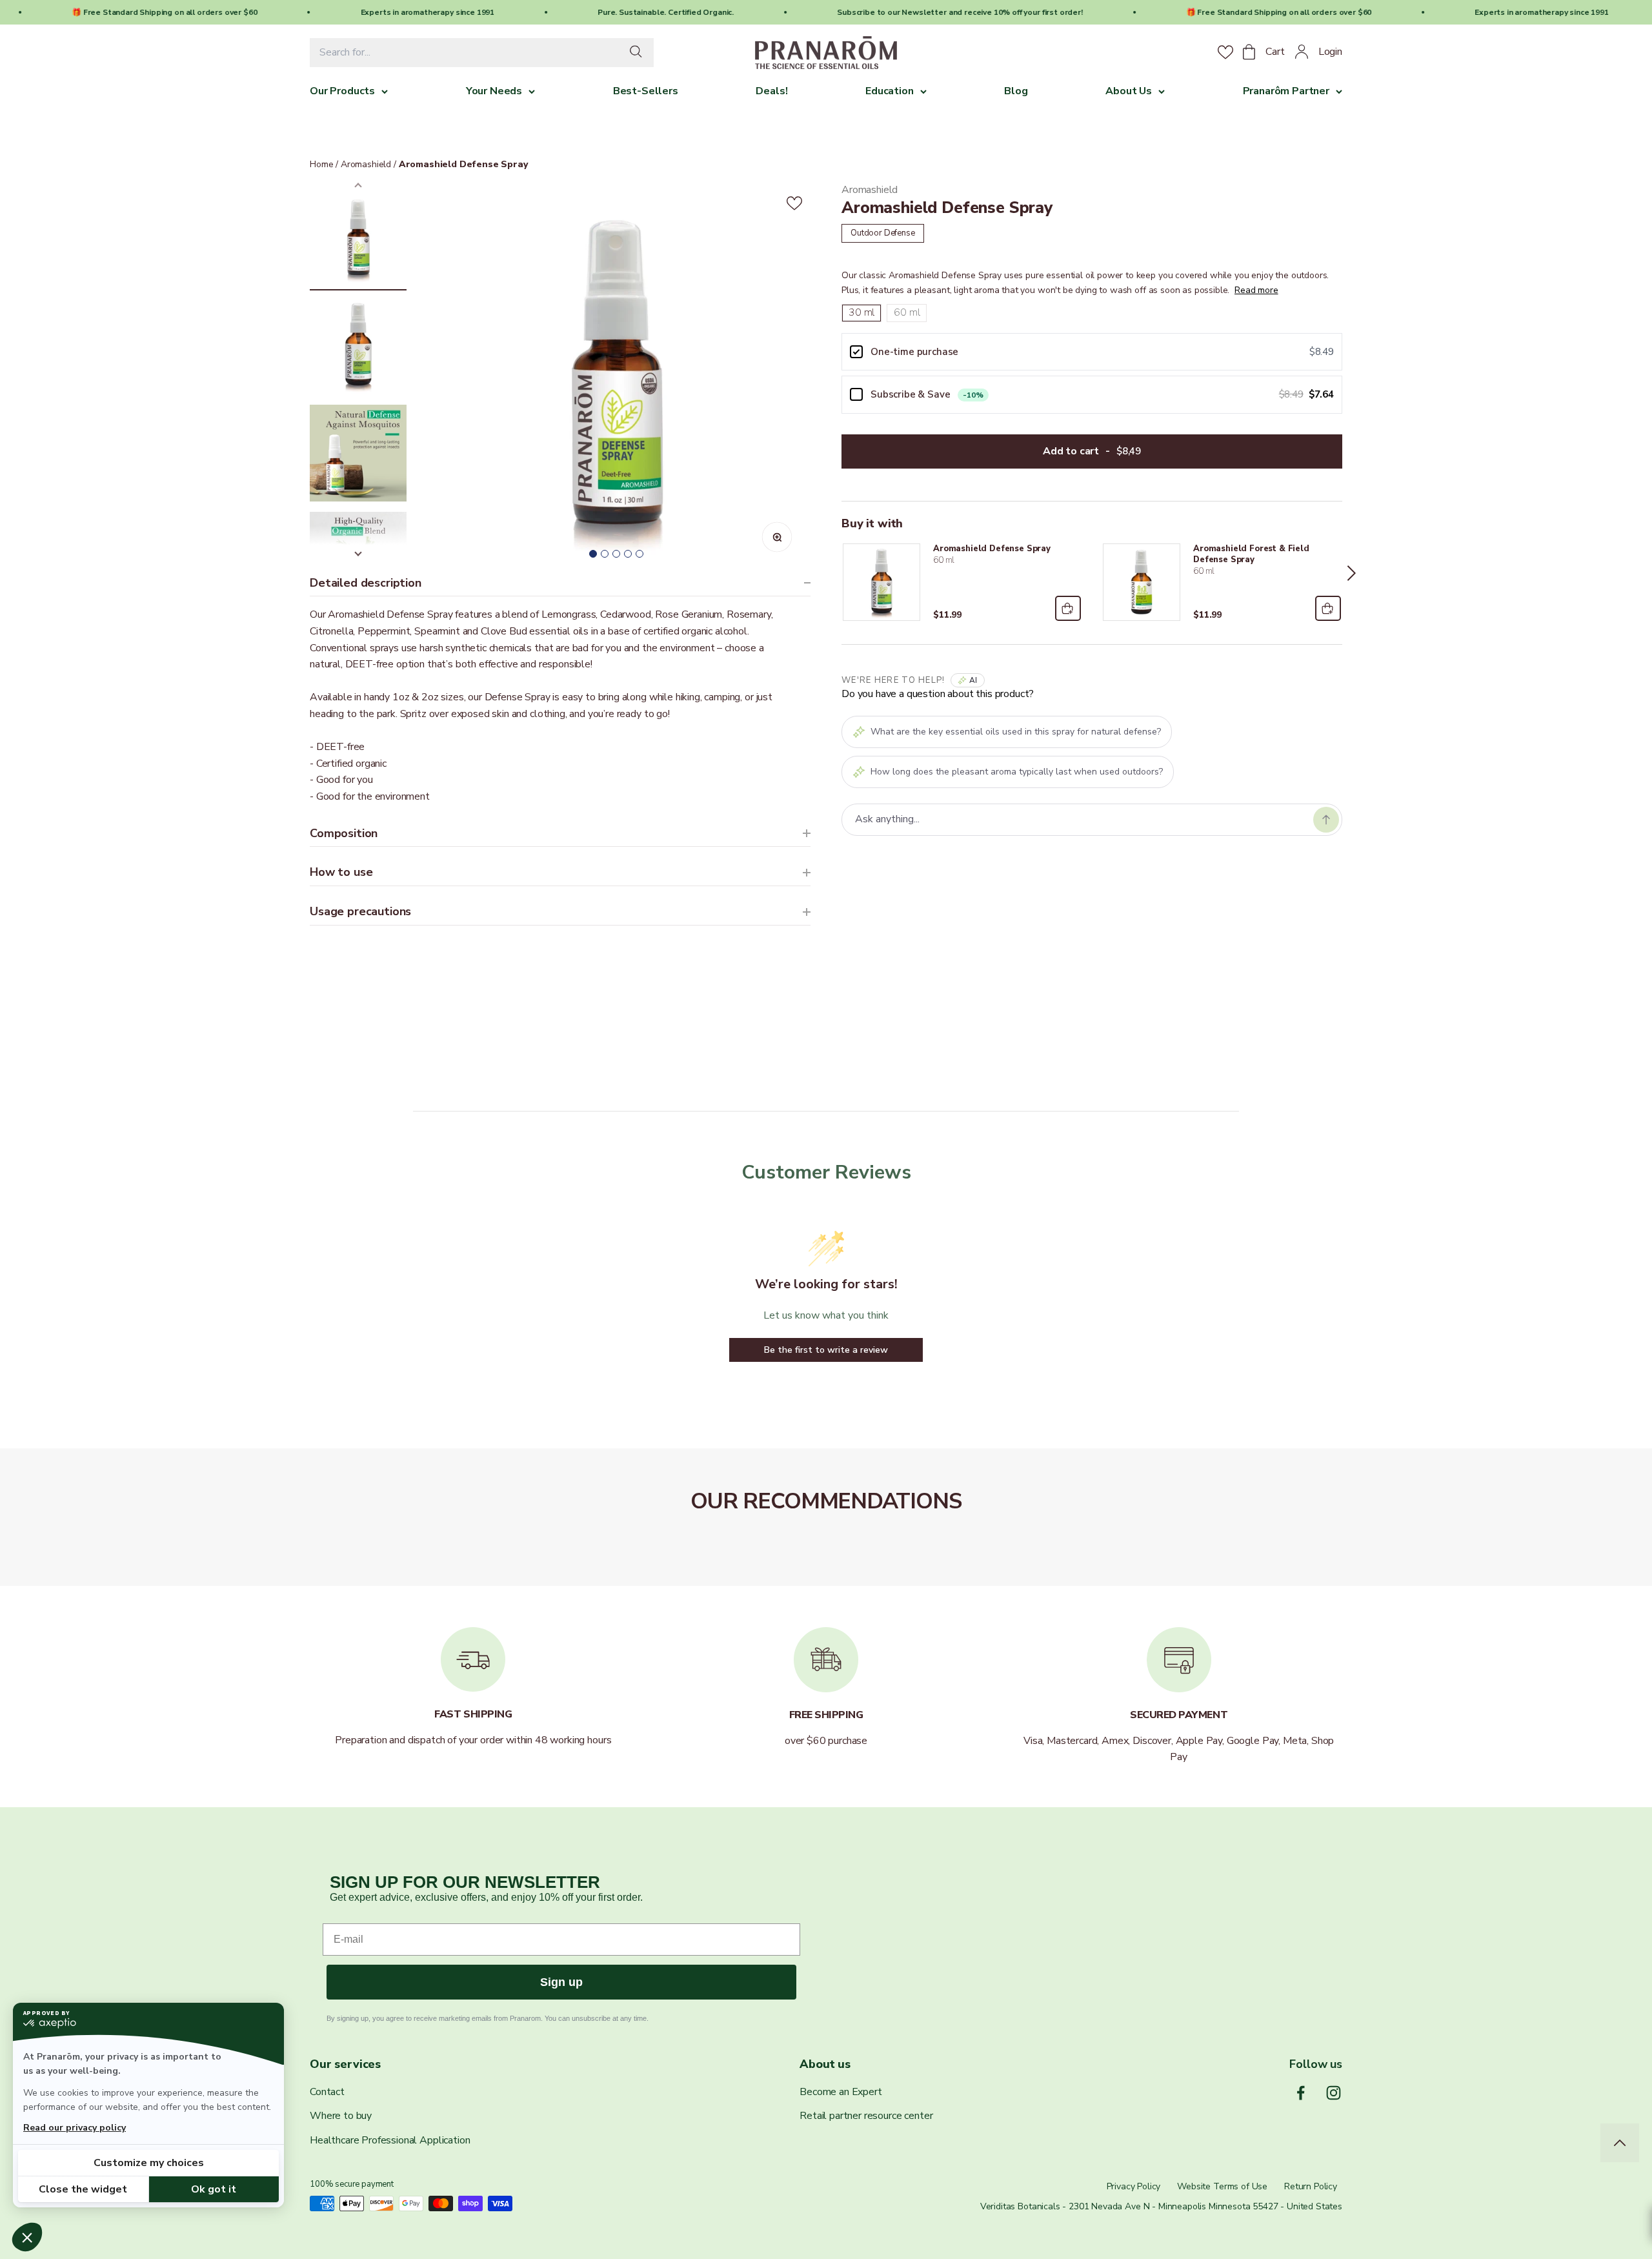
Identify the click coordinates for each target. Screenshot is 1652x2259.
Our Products (342, 91)
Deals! (771, 91)
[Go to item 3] (358, 455)
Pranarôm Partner (1286, 91)
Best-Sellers (646, 91)
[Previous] (832, 573)
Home (321, 164)
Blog (1016, 91)
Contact (327, 2092)
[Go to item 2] (358, 347)
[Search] (639, 53)
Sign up (561, 1982)
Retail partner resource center (866, 2116)
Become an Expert (841, 2092)
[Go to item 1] (358, 240)
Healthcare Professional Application (390, 2140)
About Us (1129, 91)
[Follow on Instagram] (1334, 2093)
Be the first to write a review (826, 1350)
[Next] (1352, 573)
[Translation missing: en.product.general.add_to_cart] (1067, 608)
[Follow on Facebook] (1301, 2093)
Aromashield (365, 164)
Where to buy (341, 2116)
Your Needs (494, 91)
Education (890, 91)
